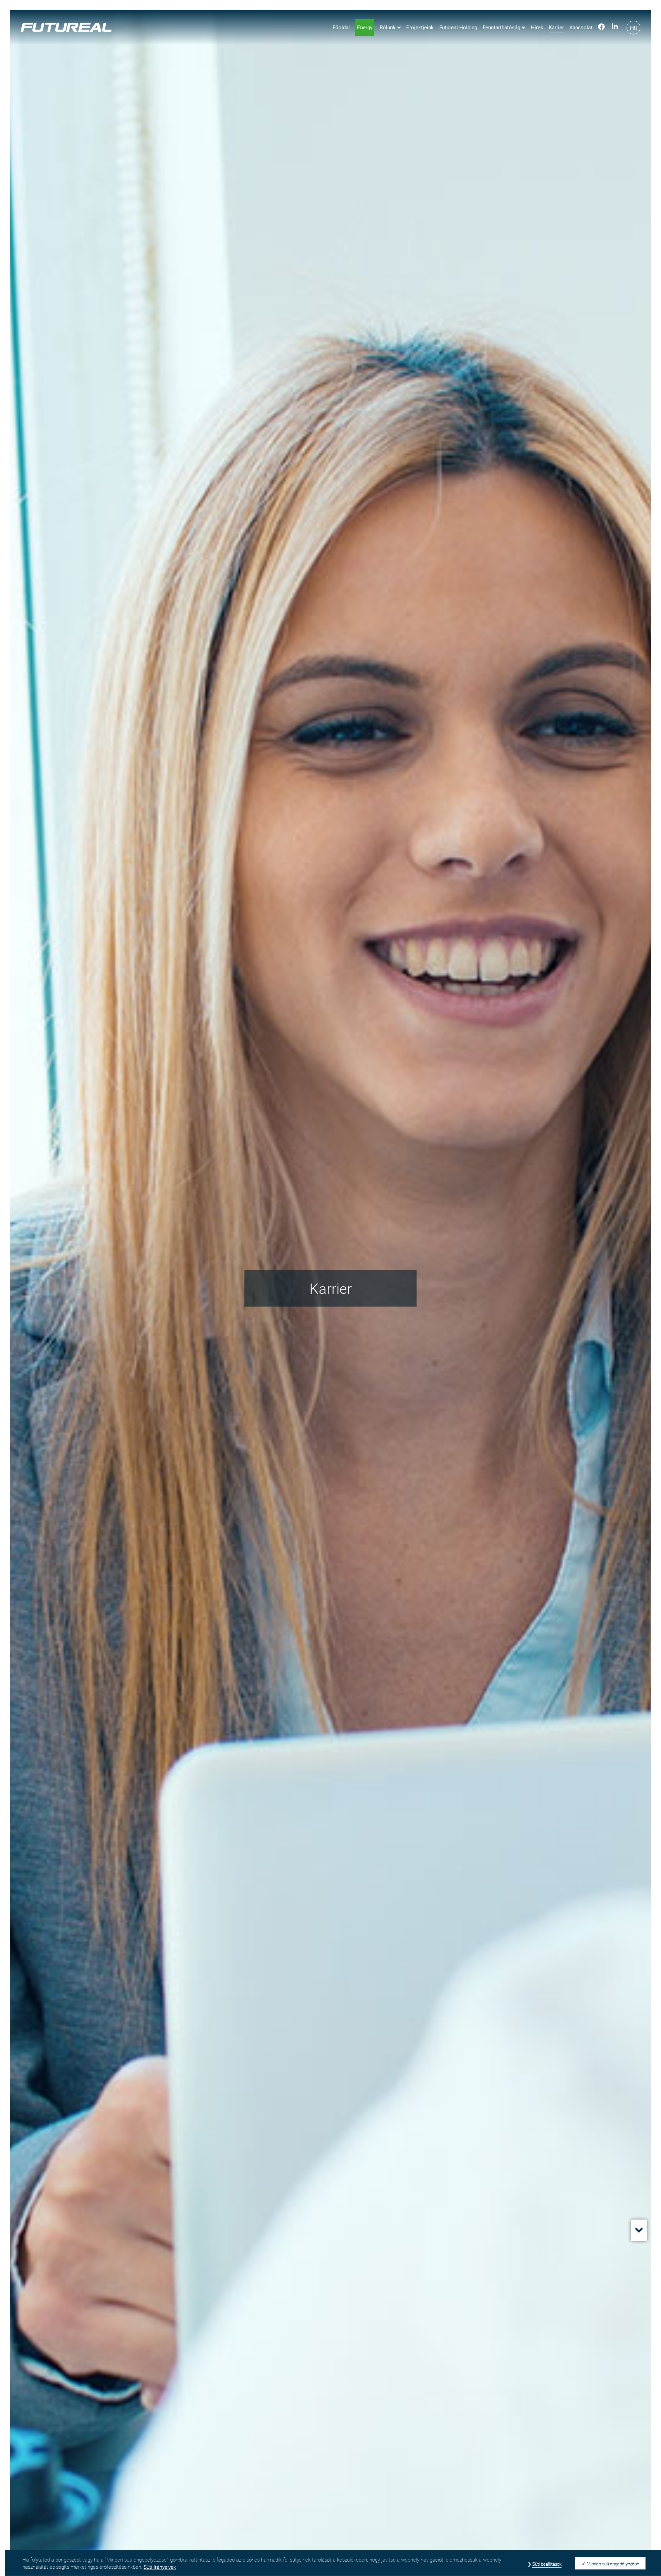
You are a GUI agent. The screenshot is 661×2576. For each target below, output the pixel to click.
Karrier (556, 27)
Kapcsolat (581, 27)
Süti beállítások (547, 2564)
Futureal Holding (458, 27)
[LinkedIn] (615, 28)
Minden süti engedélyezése (613, 2564)
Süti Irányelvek (160, 2567)
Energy (365, 27)
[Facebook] (601, 28)
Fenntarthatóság (501, 27)
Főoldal (341, 27)
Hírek (537, 27)
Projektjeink (420, 27)
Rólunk (388, 27)
